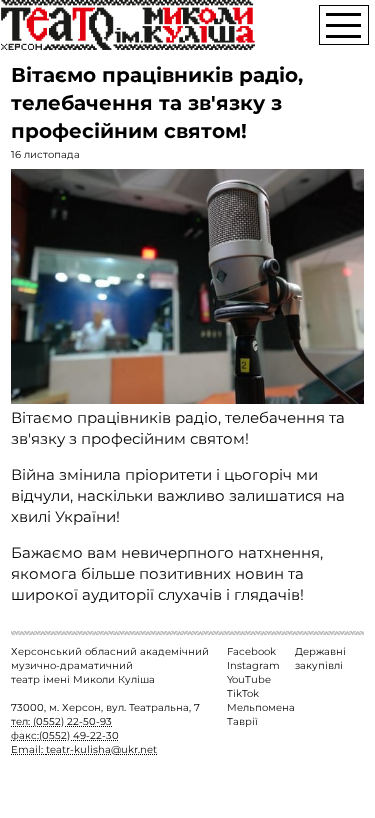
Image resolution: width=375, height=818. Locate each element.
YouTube (249, 679)
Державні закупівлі (320, 658)
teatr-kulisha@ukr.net (101, 749)
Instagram (253, 665)
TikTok (243, 693)
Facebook (251, 651)
